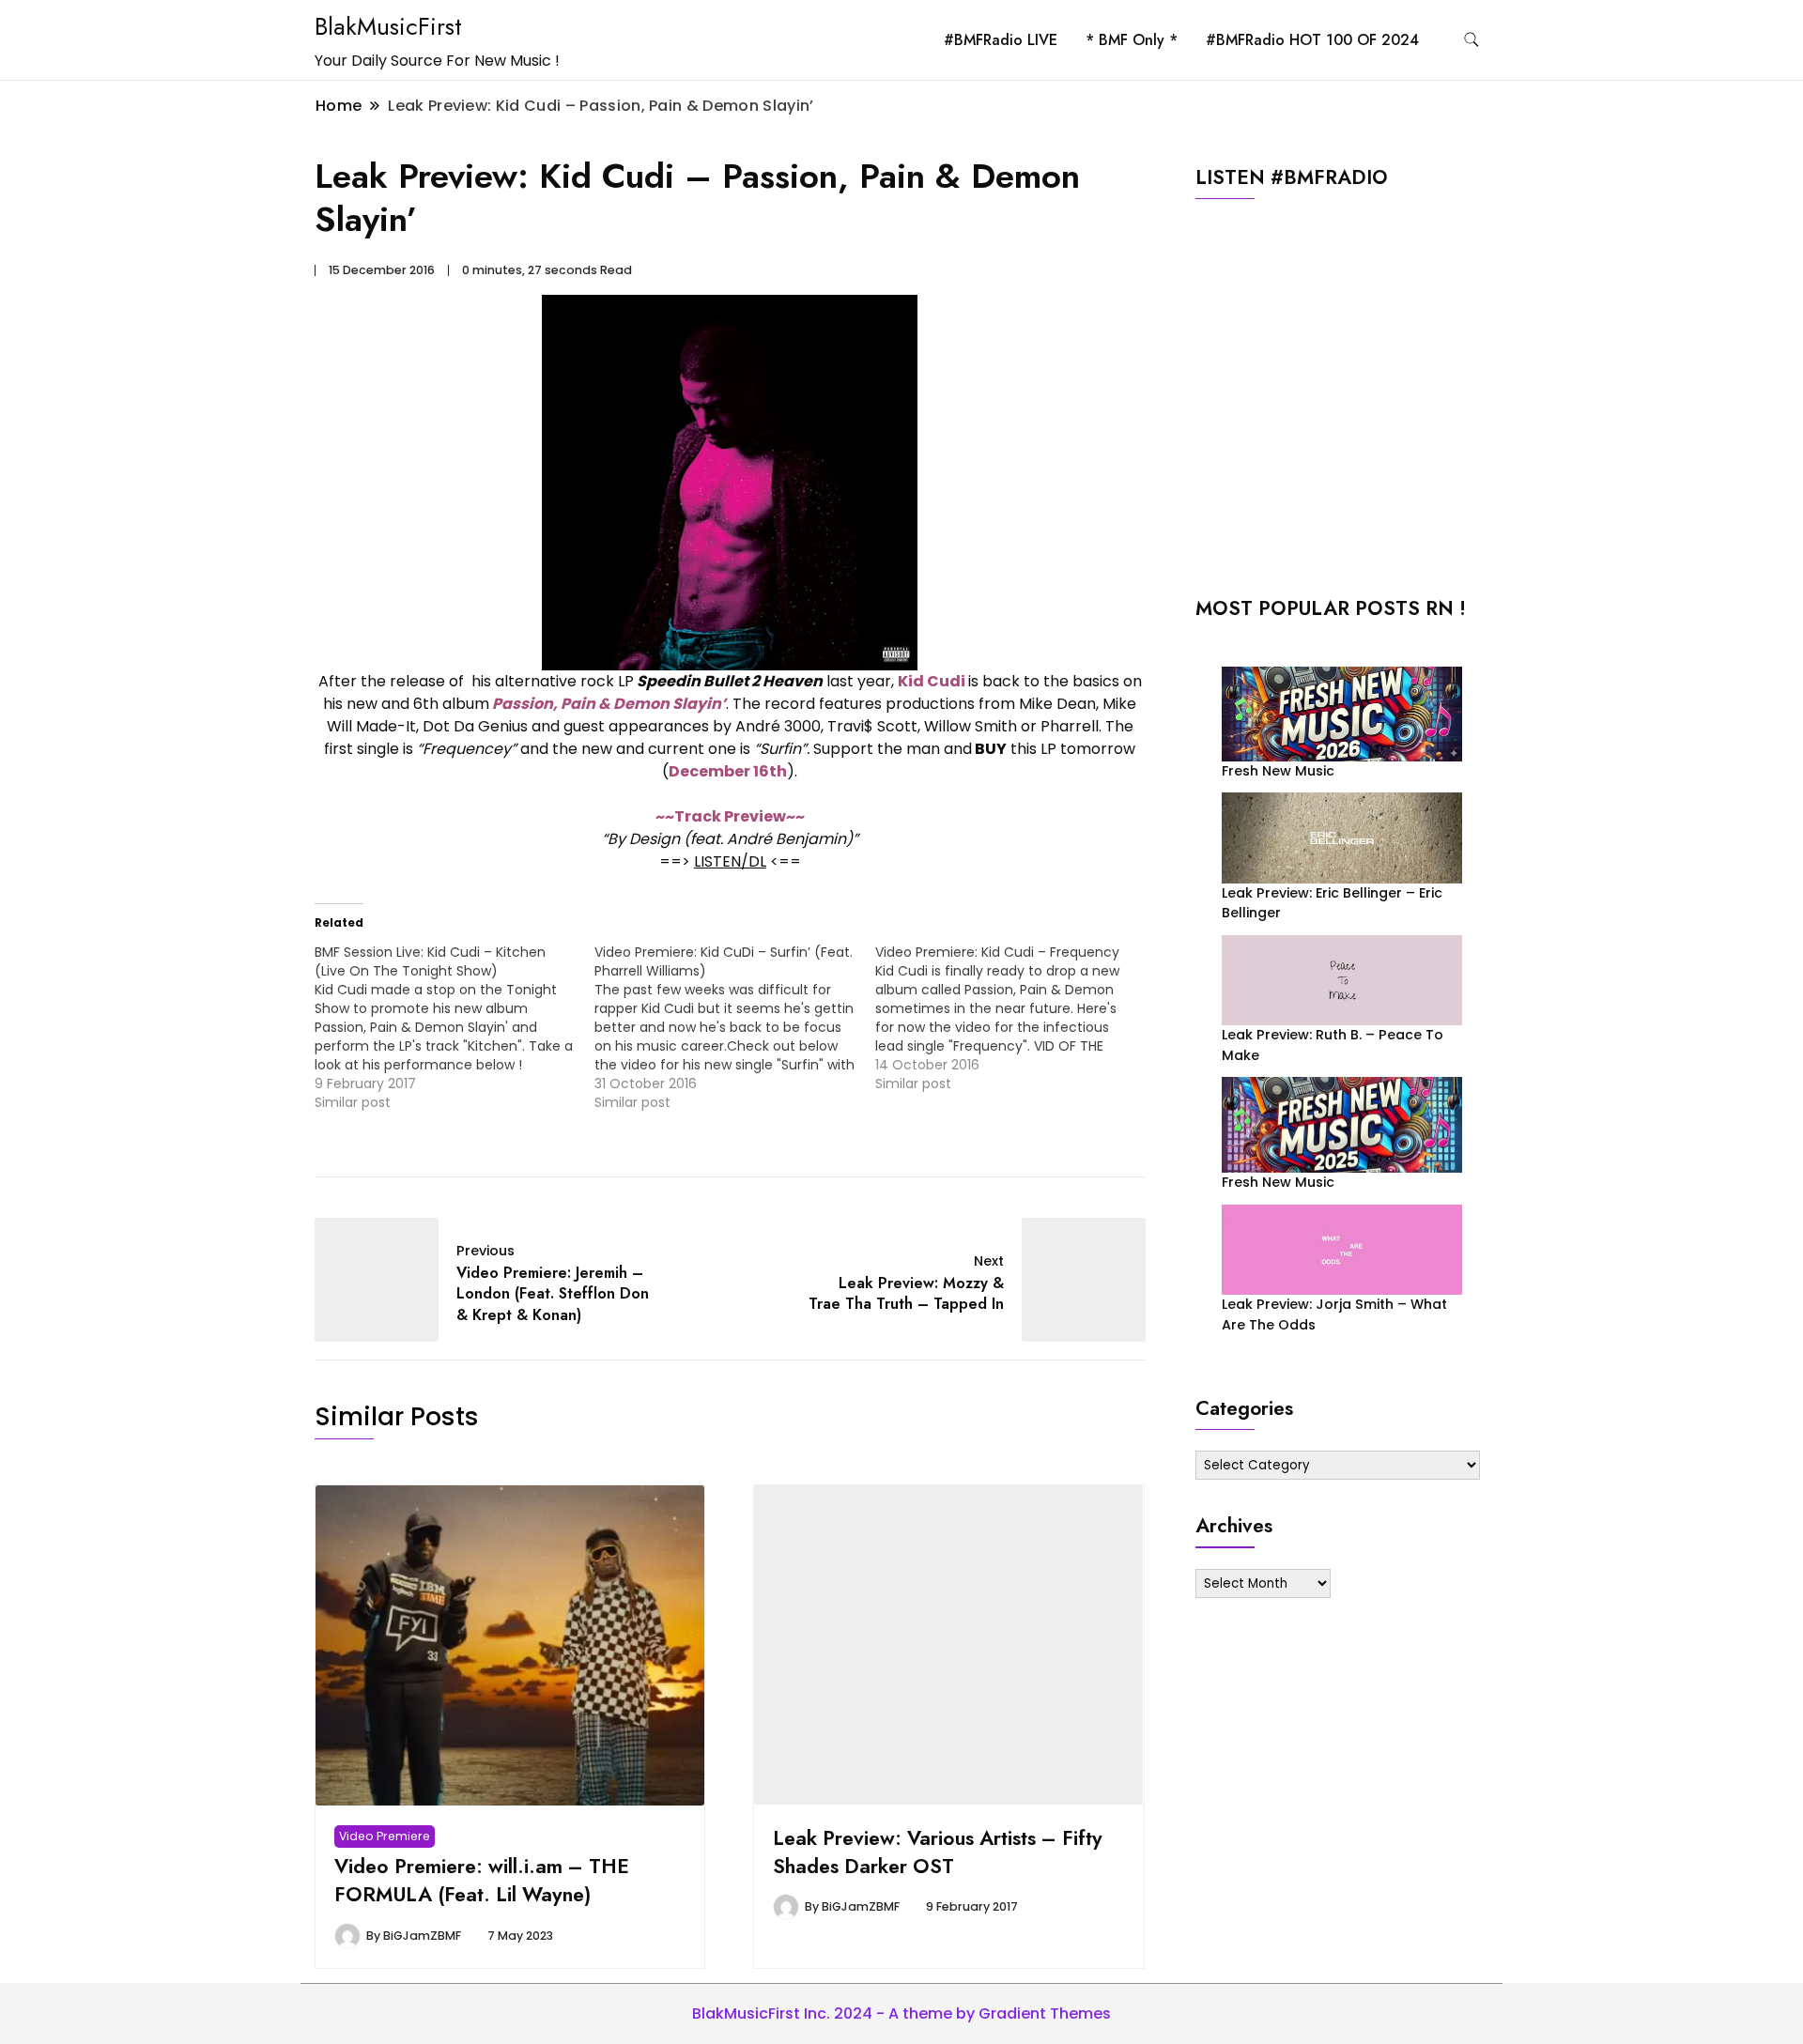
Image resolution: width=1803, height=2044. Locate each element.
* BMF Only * (1132, 40)
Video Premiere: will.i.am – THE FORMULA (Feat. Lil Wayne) (482, 1880)
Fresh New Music (1278, 771)
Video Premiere (385, 1836)
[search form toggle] (1472, 40)
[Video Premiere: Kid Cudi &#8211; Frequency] (1015, 1018)
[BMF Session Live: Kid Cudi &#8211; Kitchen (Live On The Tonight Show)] (455, 1027)
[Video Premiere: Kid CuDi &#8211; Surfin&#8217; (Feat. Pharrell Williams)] (734, 1027)
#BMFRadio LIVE (1001, 40)
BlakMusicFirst (388, 26)
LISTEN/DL (730, 861)
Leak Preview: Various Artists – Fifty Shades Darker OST (938, 1852)
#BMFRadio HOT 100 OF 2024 (1312, 40)
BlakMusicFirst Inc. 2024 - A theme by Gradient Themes (901, 2013)
